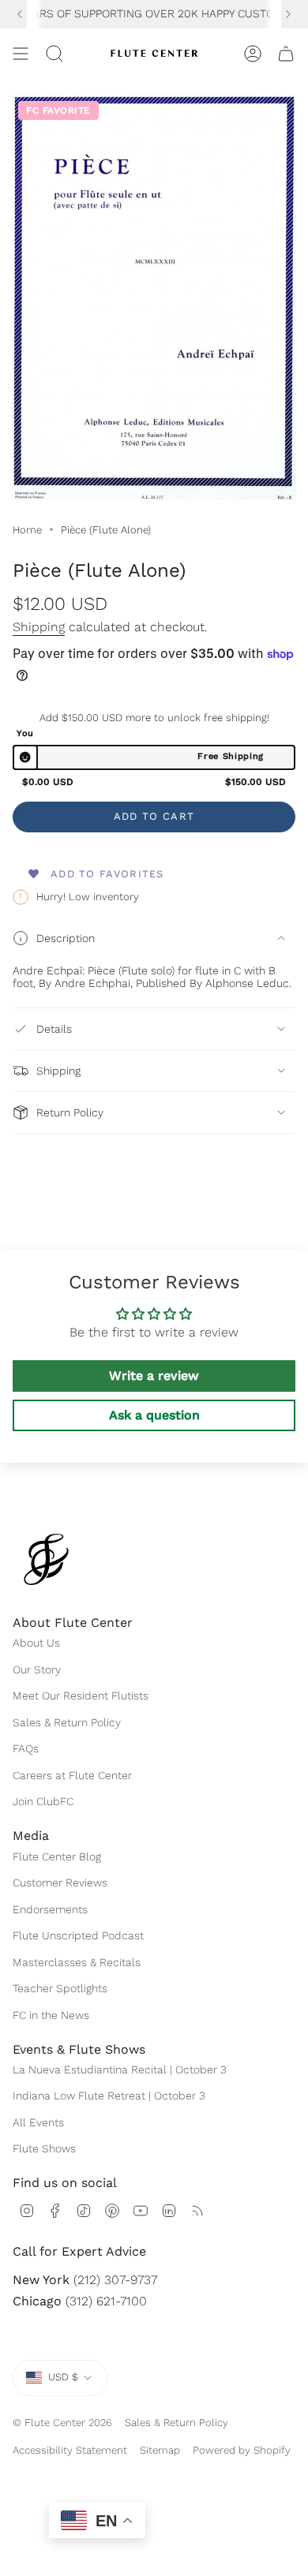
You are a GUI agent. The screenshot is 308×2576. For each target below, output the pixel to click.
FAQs (26, 1748)
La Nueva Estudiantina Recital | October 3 (120, 2069)
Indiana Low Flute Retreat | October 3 (109, 2096)
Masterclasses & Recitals (77, 1962)
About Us (36, 1643)
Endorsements (50, 1909)
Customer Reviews (60, 1882)
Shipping (39, 627)
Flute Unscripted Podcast (78, 1935)
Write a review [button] (154, 1376)
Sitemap (160, 2450)
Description (66, 938)
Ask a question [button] (154, 1415)
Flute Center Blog (57, 1856)
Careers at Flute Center (72, 1775)
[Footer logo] (46, 1559)
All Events (38, 2122)
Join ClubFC (43, 1801)
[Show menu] (21, 54)
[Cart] (286, 54)
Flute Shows (44, 2148)
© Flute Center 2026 (62, 2423)
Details (54, 1029)
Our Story (37, 1669)
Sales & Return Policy (67, 1722)
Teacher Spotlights (60, 1988)
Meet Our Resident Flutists (81, 1696)
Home (27, 530)
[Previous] (20, 14)
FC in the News (51, 2015)
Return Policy (70, 1112)
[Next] (288, 14)
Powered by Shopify (242, 2450)
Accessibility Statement (70, 2450)
